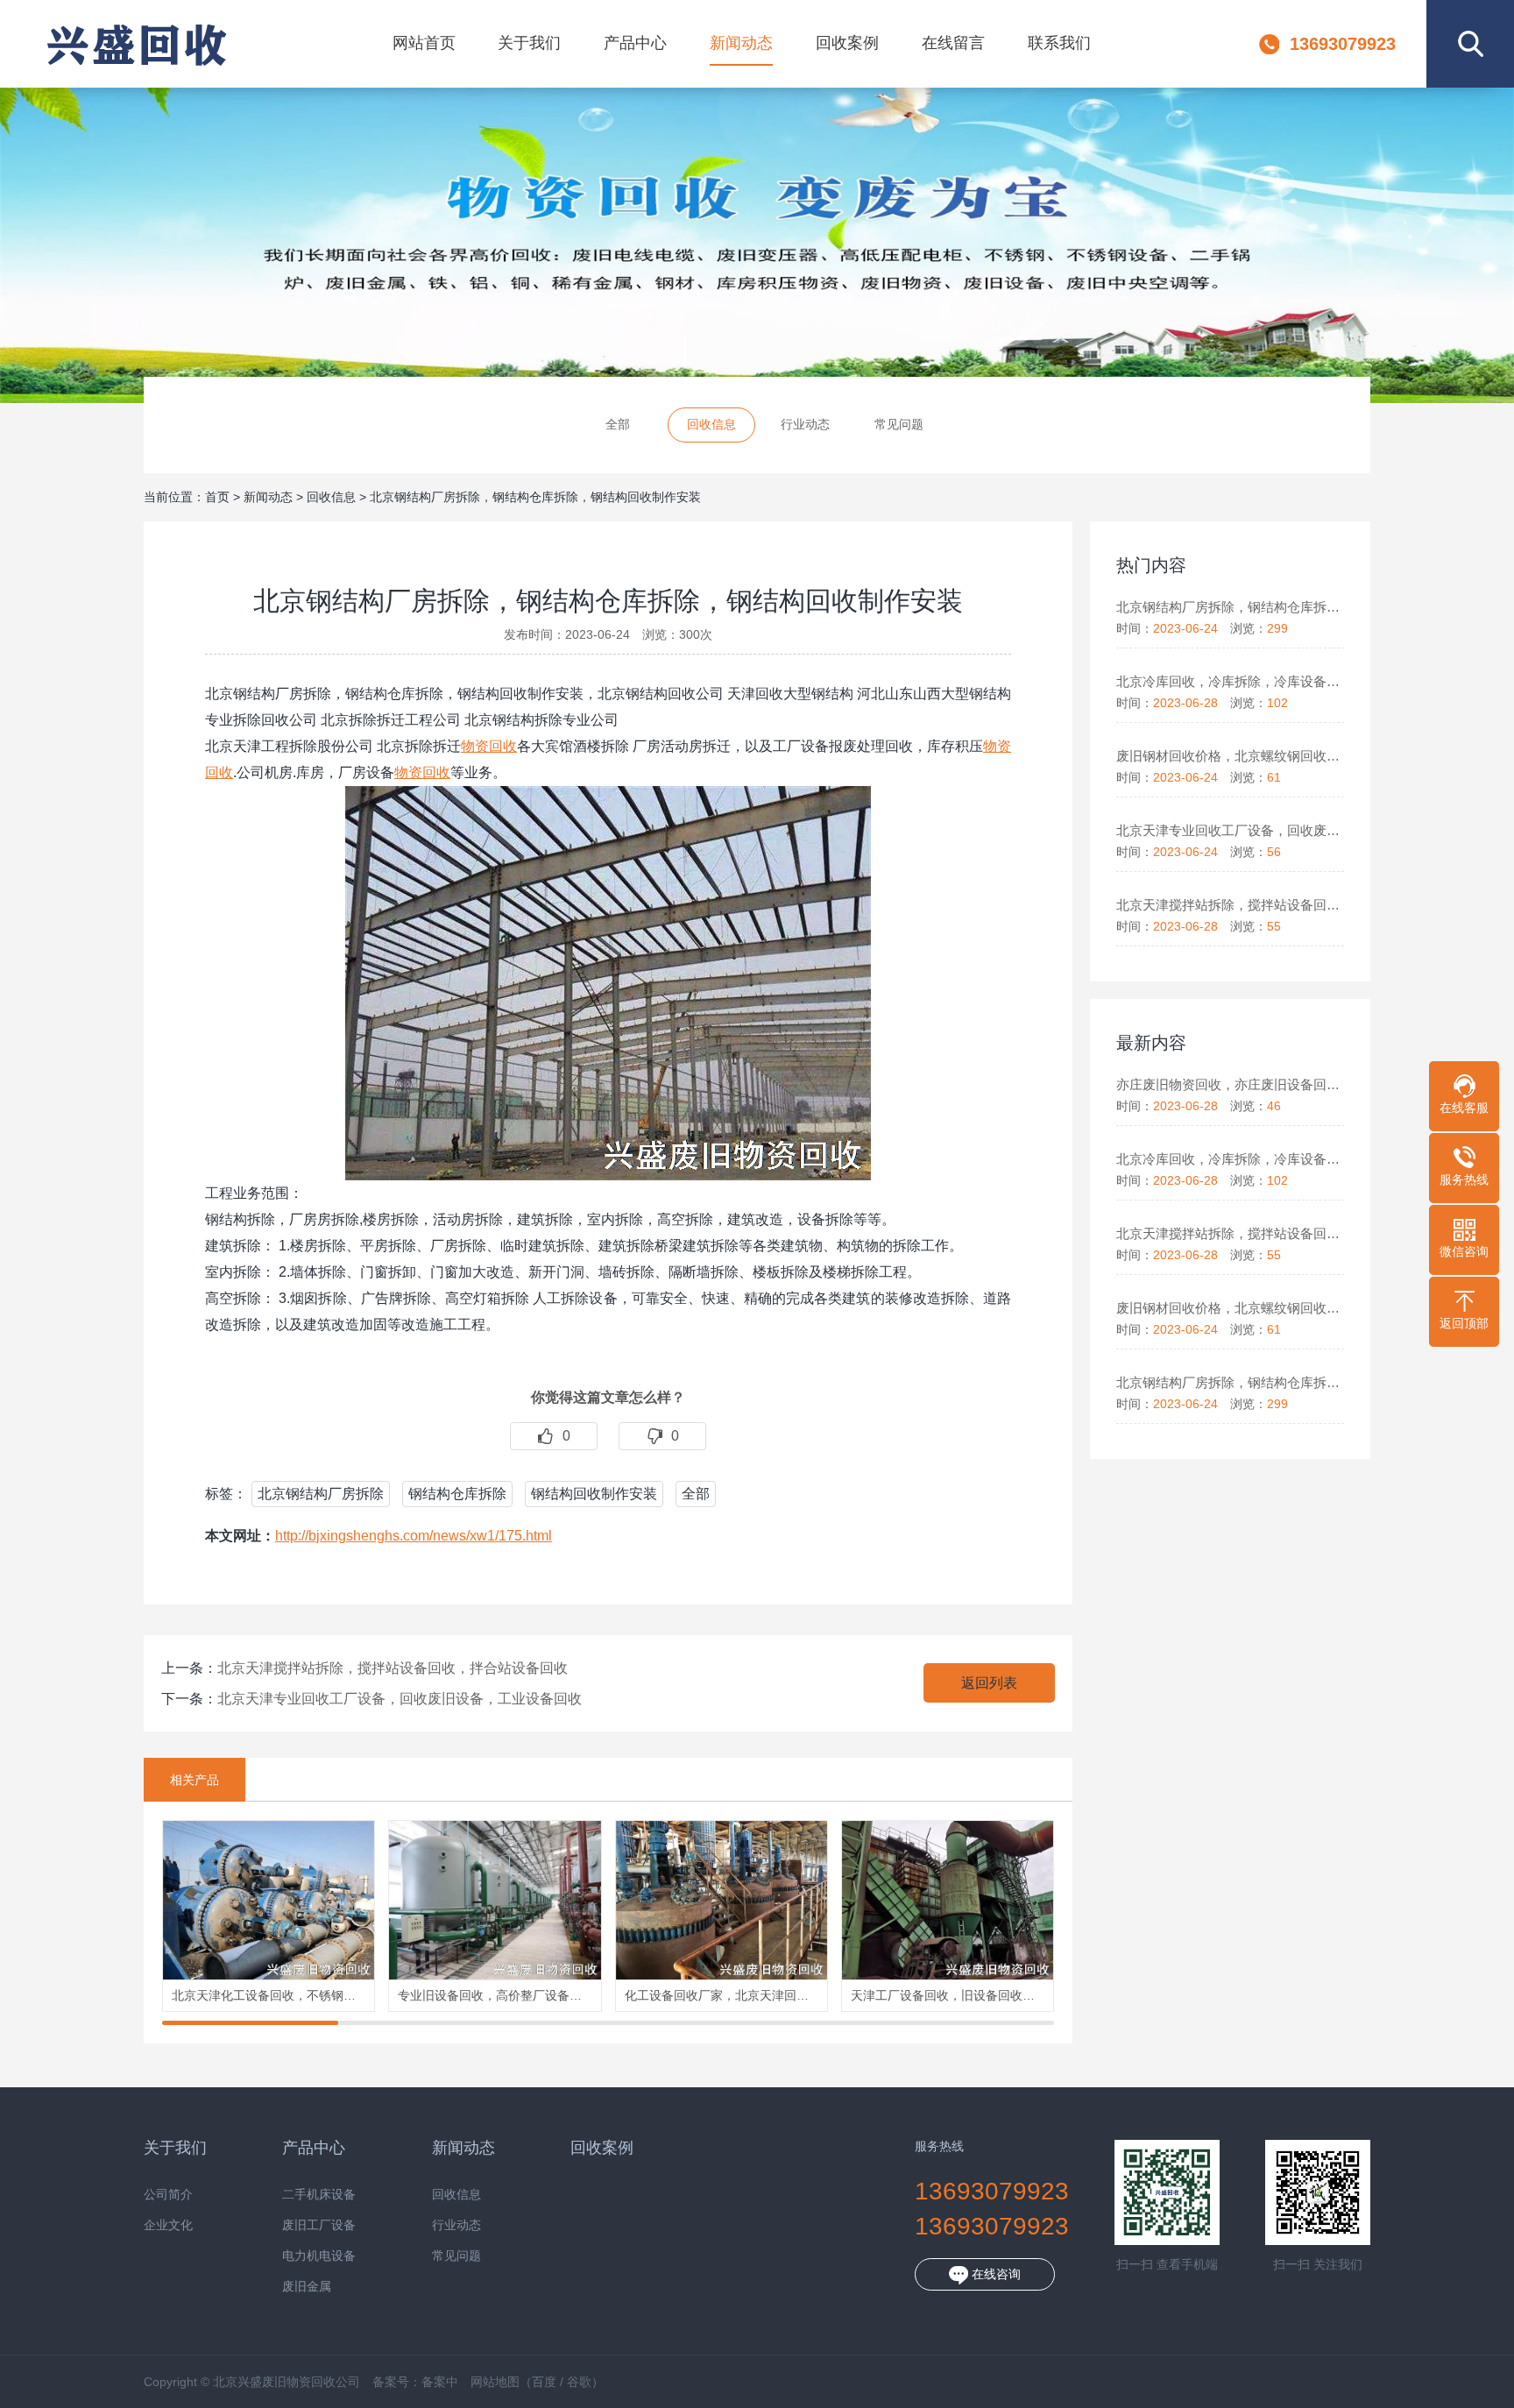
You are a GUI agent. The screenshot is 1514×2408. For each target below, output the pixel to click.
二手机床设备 (319, 2195)
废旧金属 (307, 2287)
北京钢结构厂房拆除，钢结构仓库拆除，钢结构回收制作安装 (535, 497)
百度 (544, 2382)
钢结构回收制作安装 (594, 1494)
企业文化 (168, 2225)
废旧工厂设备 (319, 2225)
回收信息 (711, 424)
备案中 (440, 2382)
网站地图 (495, 2382)
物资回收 (489, 746)
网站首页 (424, 43)
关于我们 (529, 43)
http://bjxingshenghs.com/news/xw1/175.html (414, 1536)
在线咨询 (994, 2274)
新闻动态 (741, 43)
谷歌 (579, 2382)
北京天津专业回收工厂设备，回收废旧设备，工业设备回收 (400, 1699)
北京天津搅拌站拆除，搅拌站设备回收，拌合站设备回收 (393, 1668)
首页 (217, 497)
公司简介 (168, 2195)
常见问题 (899, 424)
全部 (618, 424)
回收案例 (847, 43)
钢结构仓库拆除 (457, 1494)
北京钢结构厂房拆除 (321, 1494)
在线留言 (953, 43)
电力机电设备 (319, 2256)
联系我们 (1059, 43)
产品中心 (635, 43)
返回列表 (989, 1683)
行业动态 (805, 424)
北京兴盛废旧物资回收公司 (136, 44)
